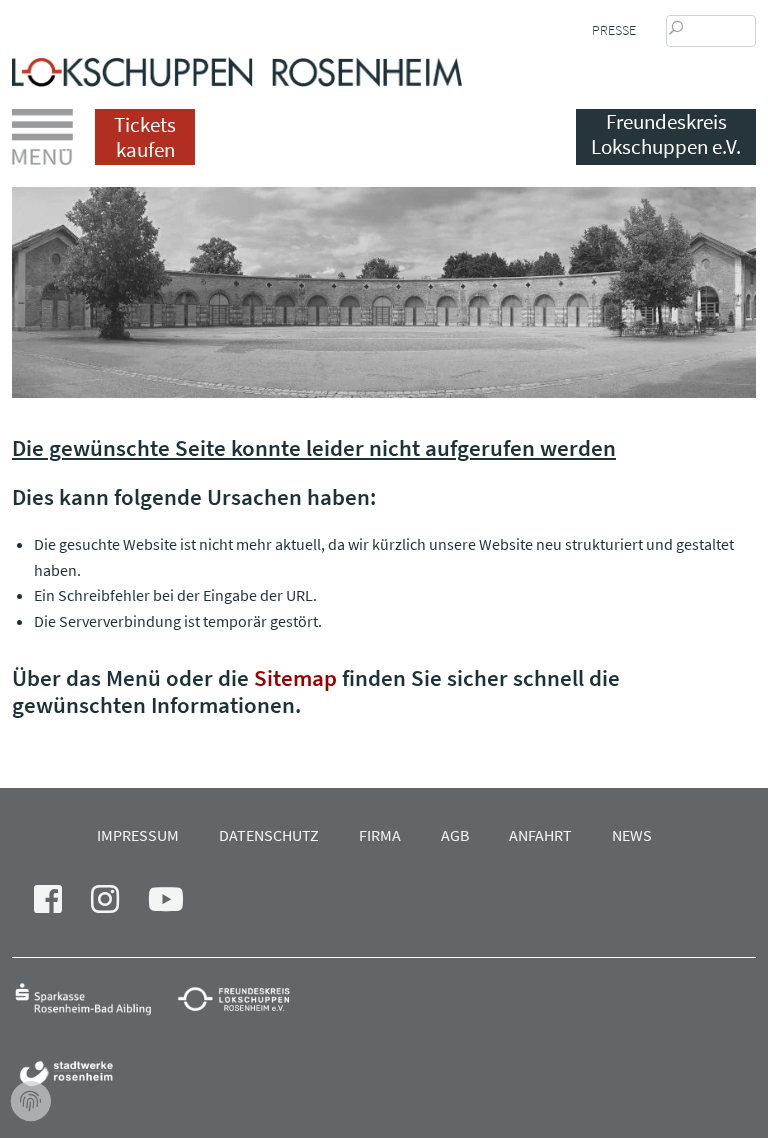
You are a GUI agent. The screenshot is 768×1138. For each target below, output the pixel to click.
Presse (614, 30)
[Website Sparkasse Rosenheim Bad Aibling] (92, 997)
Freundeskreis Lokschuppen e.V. (666, 134)
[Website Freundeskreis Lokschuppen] (243, 997)
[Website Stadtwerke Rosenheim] (71, 1072)
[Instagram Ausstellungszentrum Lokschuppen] (117, 905)
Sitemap (295, 677)
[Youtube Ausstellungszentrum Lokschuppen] (178, 905)
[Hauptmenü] (42, 137)
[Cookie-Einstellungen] (31, 1102)
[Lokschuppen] (237, 67)
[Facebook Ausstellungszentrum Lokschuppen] (60, 905)
